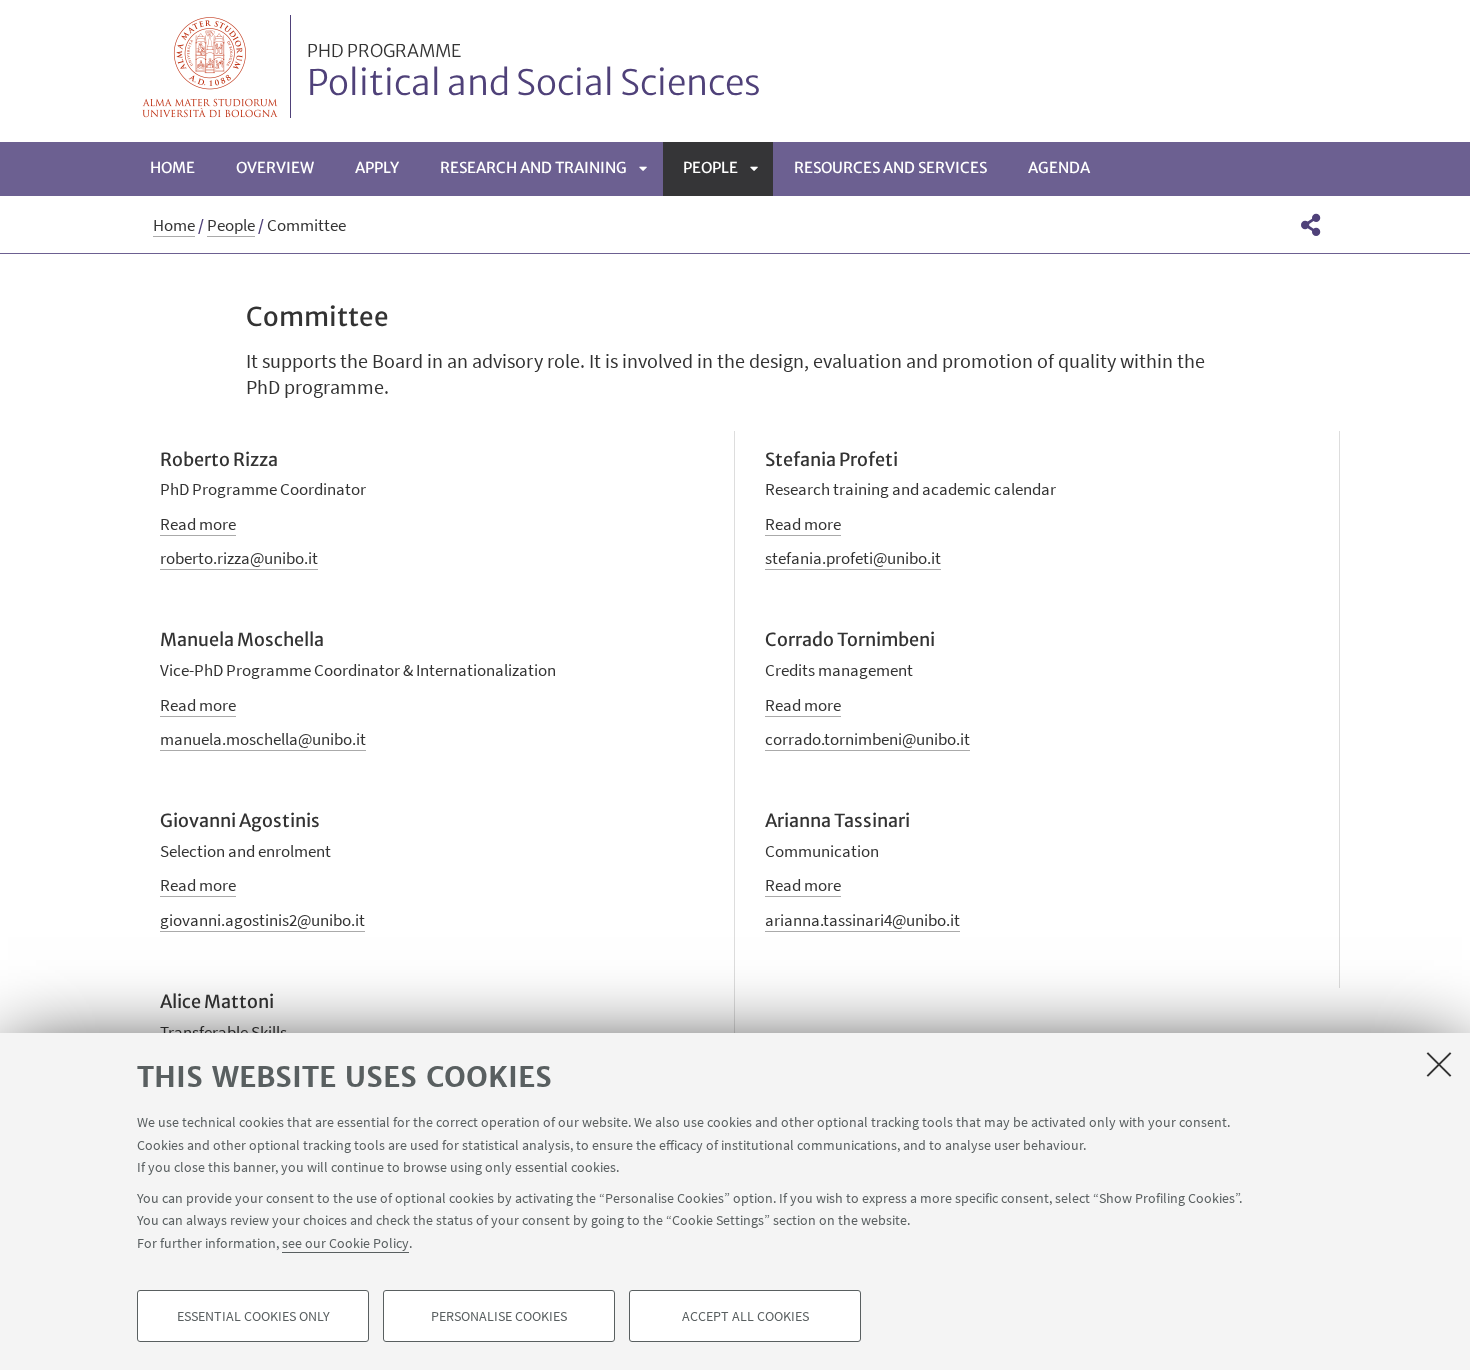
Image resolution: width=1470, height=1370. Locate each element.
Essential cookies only (253, 1316)
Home (172, 167)
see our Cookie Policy (345, 1242)
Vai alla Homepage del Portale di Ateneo (210, 66)
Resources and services (890, 167)
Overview (275, 167)
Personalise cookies (499, 1316)
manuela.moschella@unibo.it (263, 739)
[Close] (1439, 1064)
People (710, 167)
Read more (198, 524)
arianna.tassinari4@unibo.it (862, 920)
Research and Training (533, 167)
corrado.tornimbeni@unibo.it (867, 739)
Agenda (1059, 167)
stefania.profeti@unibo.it (853, 558)
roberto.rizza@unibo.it (239, 558)
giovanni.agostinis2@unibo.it (262, 920)
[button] (1310, 225)
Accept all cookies (745, 1316)
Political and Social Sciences (534, 73)
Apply (377, 167)
